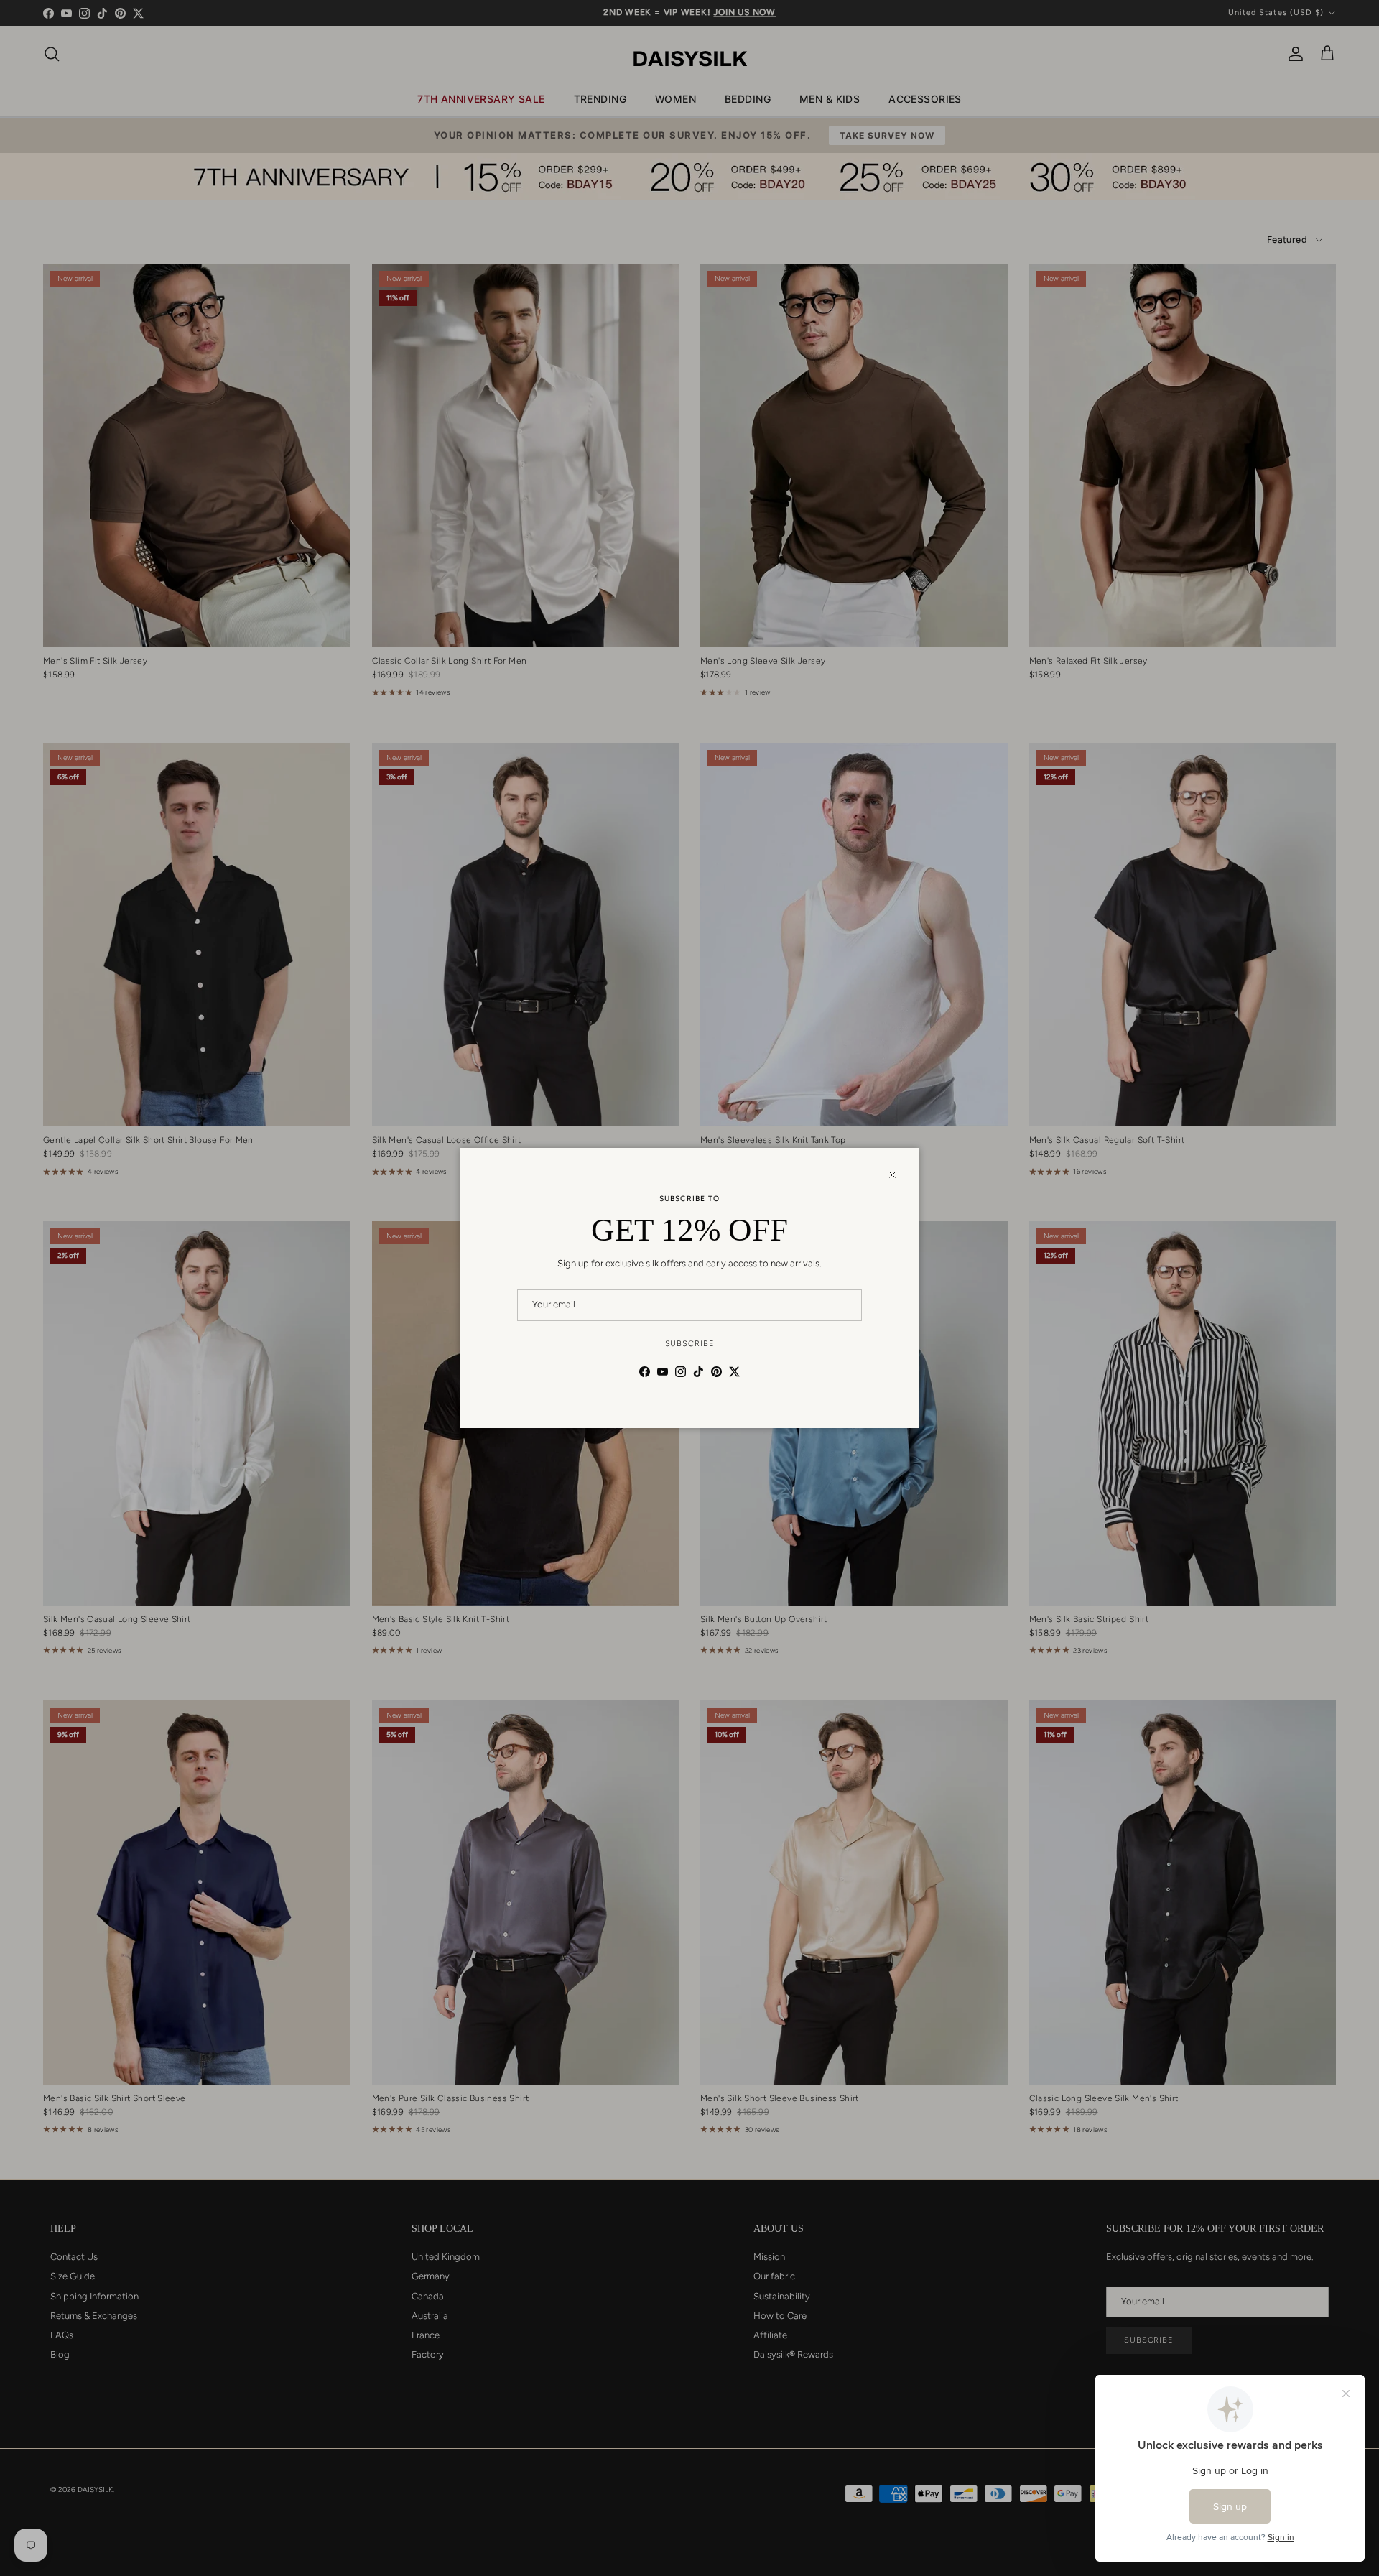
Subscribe (690, 1344)
